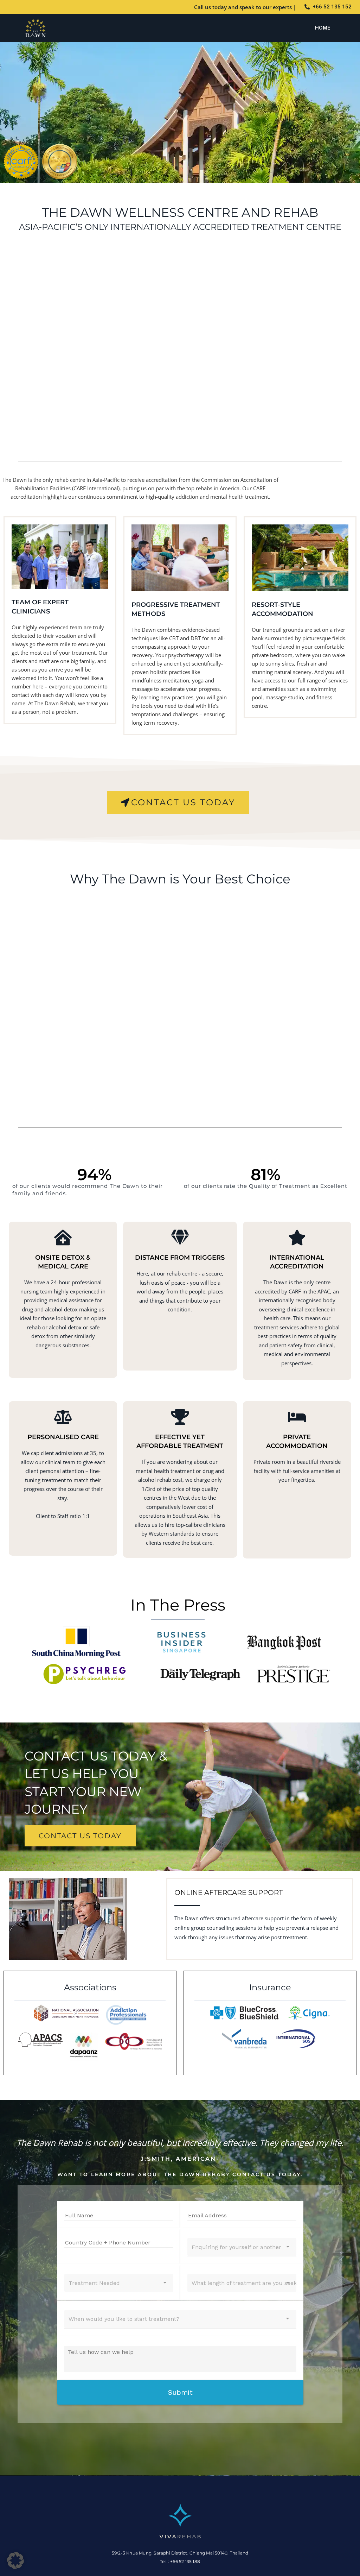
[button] (15, 2561)
